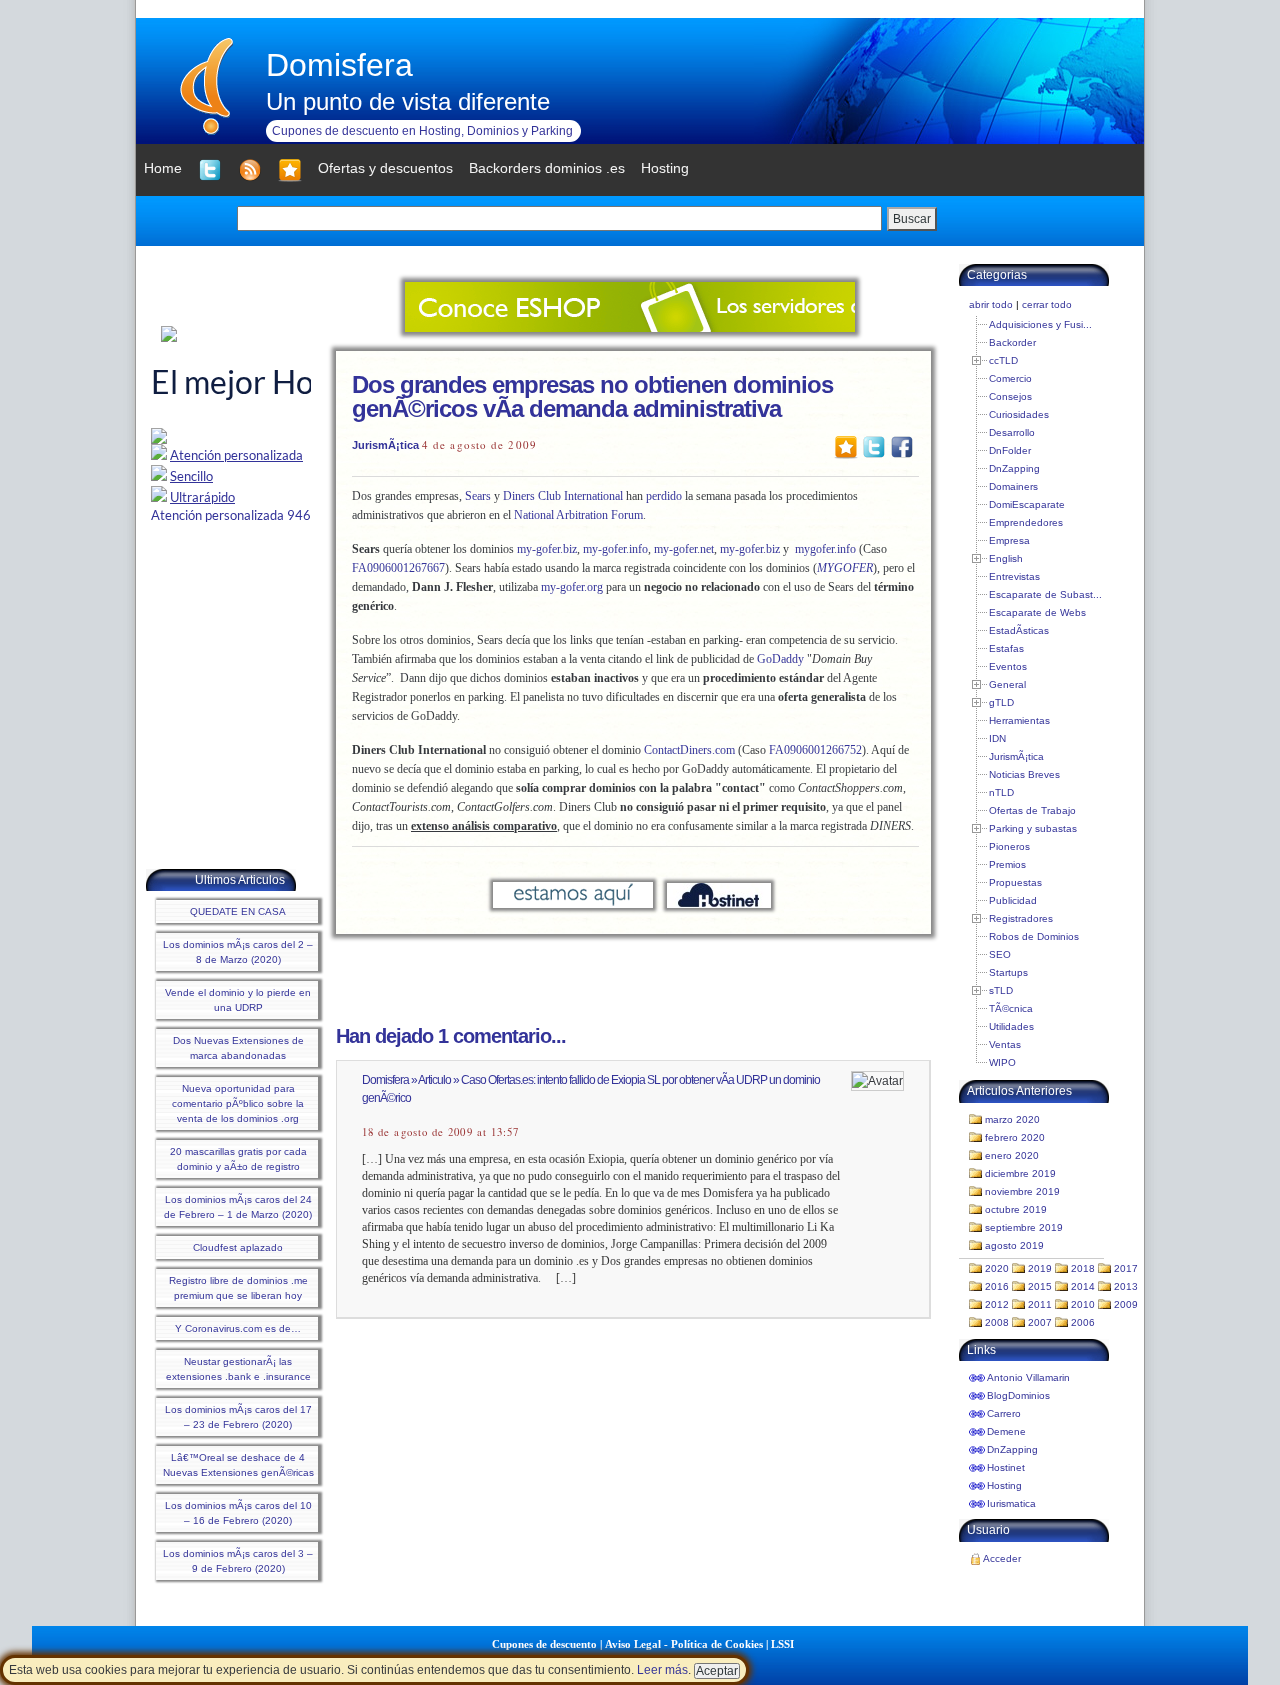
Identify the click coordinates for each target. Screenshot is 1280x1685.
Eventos (1008, 666)
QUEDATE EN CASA (238, 911)
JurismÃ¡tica (385, 445)
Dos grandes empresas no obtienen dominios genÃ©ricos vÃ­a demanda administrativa (592, 396)
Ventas (1005, 1044)
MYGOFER (845, 568)
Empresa (1009, 540)
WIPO (1002, 1062)
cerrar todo (1047, 304)
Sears (478, 496)
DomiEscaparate (1027, 504)
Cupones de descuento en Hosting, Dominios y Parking (422, 131)
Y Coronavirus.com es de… (238, 1328)
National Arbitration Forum (578, 515)
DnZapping (1014, 468)
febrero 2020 (1015, 1137)
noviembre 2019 (1022, 1191)
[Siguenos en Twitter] (210, 170)
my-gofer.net (684, 549)
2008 (997, 1322)
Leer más (662, 1670)
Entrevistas (1014, 576)
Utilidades (1011, 1026)
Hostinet (1006, 1467)
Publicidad (1013, 900)
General (1007, 684)
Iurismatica (1011, 1503)
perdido (664, 496)
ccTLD (1003, 360)
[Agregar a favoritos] (290, 170)
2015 (1040, 1286)
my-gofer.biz (547, 549)
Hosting (1004, 1485)
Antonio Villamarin (1028, 1377)
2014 (1083, 1286)
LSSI (782, 1644)
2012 (997, 1304)
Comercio (1010, 378)
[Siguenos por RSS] (250, 170)
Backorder (1012, 342)
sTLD (1001, 990)
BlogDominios (1018, 1395)
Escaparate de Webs (1037, 612)
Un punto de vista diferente (408, 101)
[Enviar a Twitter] (874, 446)
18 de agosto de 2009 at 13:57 (440, 1132)
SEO (1000, 954)
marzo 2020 (1012, 1119)
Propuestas (1015, 882)
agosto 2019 (1014, 1245)
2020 (997, 1268)
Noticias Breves (1024, 774)
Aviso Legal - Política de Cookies (684, 1644)
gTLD (1001, 702)
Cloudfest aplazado (238, 1247)
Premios (1007, 864)
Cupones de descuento (544, 1644)
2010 (1083, 1304)
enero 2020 (1012, 1155)
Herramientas (1019, 720)
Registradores (1021, 918)
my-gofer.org (572, 587)
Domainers (1013, 486)
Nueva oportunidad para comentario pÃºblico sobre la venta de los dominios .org (238, 1103)
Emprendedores (1026, 522)
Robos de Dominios (1034, 936)
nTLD (1001, 792)
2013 (1126, 1286)
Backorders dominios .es (547, 168)
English (1006, 558)
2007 (1040, 1322)
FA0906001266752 (815, 750)
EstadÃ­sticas (1019, 630)
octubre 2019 (1016, 1209)
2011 (1040, 1304)
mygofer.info (825, 549)
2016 (997, 1286)
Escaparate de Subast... (1045, 594)
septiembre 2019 (1024, 1227)
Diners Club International (563, 496)
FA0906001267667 (398, 568)
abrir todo (991, 304)
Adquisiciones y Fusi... (1040, 324)
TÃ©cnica (1011, 1008)
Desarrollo (1012, 432)
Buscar (912, 219)
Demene (1006, 1431)
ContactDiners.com (689, 750)
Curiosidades (1019, 414)
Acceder (1002, 1558)
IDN (997, 738)
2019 (1040, 1268)
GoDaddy (780, 659)
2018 (1083, 1268)
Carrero (1004, 1413)
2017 (1126, 1268)
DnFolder (1010, 450)
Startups (1008, 972)
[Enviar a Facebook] (902, 446)
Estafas (1006, 648)
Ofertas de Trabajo (1032, 810)
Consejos (1010, 396)
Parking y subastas (1033, 828)
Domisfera (339, 65)
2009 (1126, 1304)
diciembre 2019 (1020, 1173)
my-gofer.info (615, 549)
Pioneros (1009, 846)
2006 (1083, 1322)
